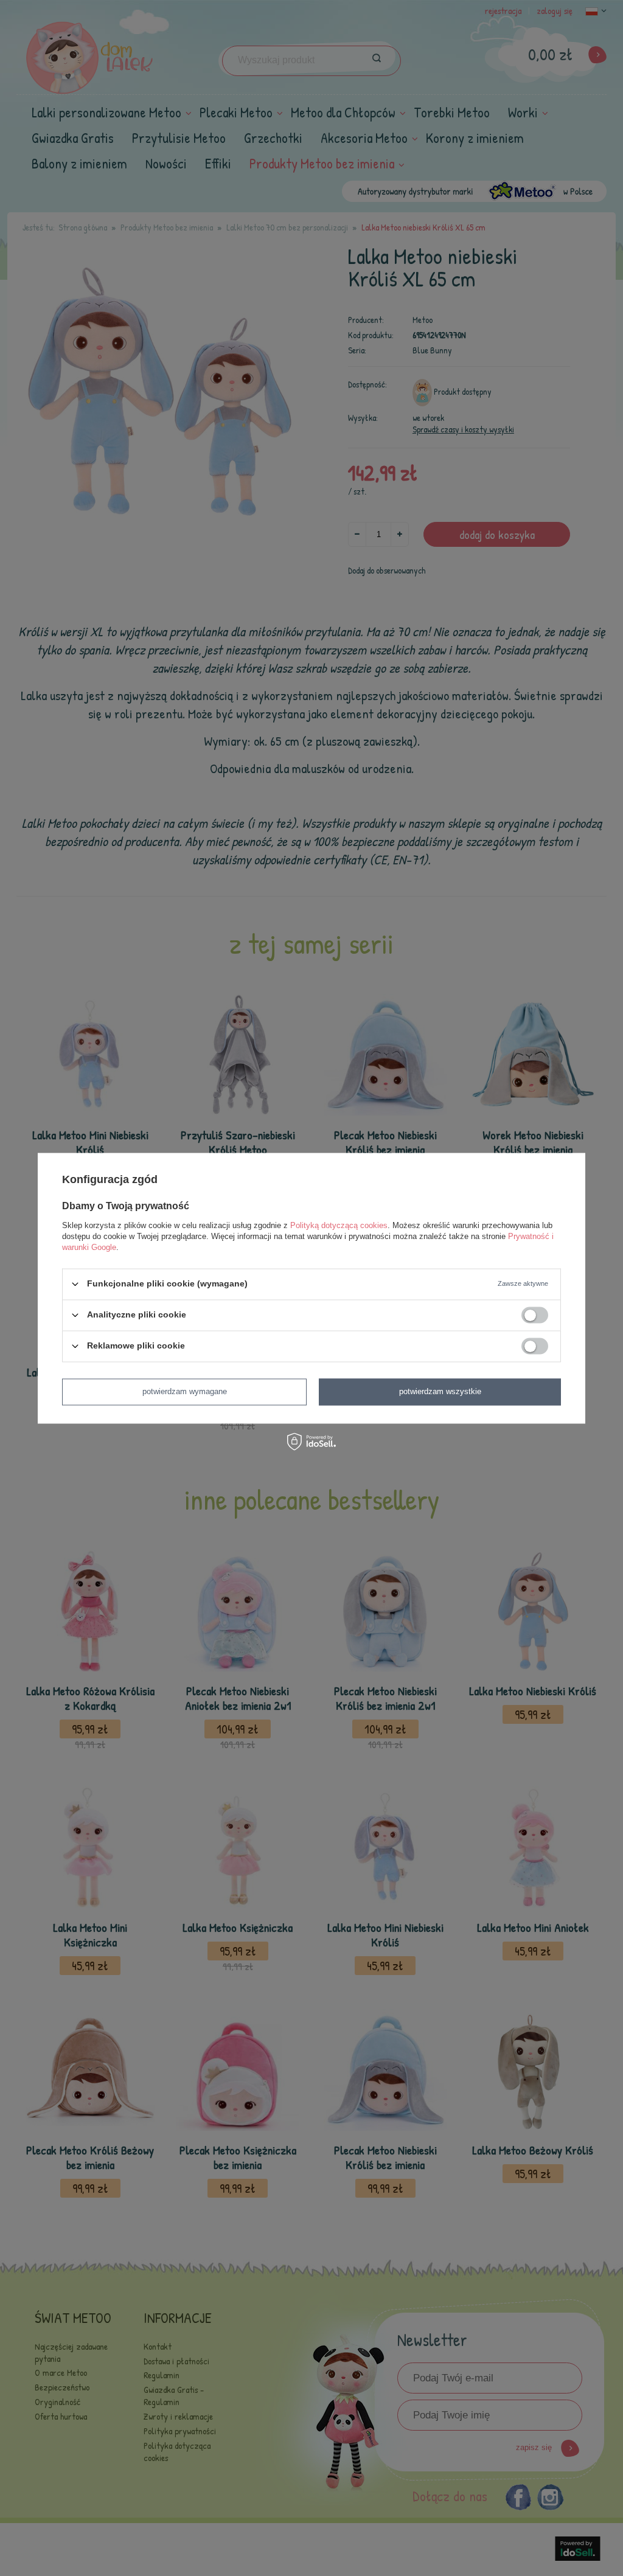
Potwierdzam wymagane (185, 1391)
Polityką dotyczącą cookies (339, 1225)
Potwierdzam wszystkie (440, 1391)
